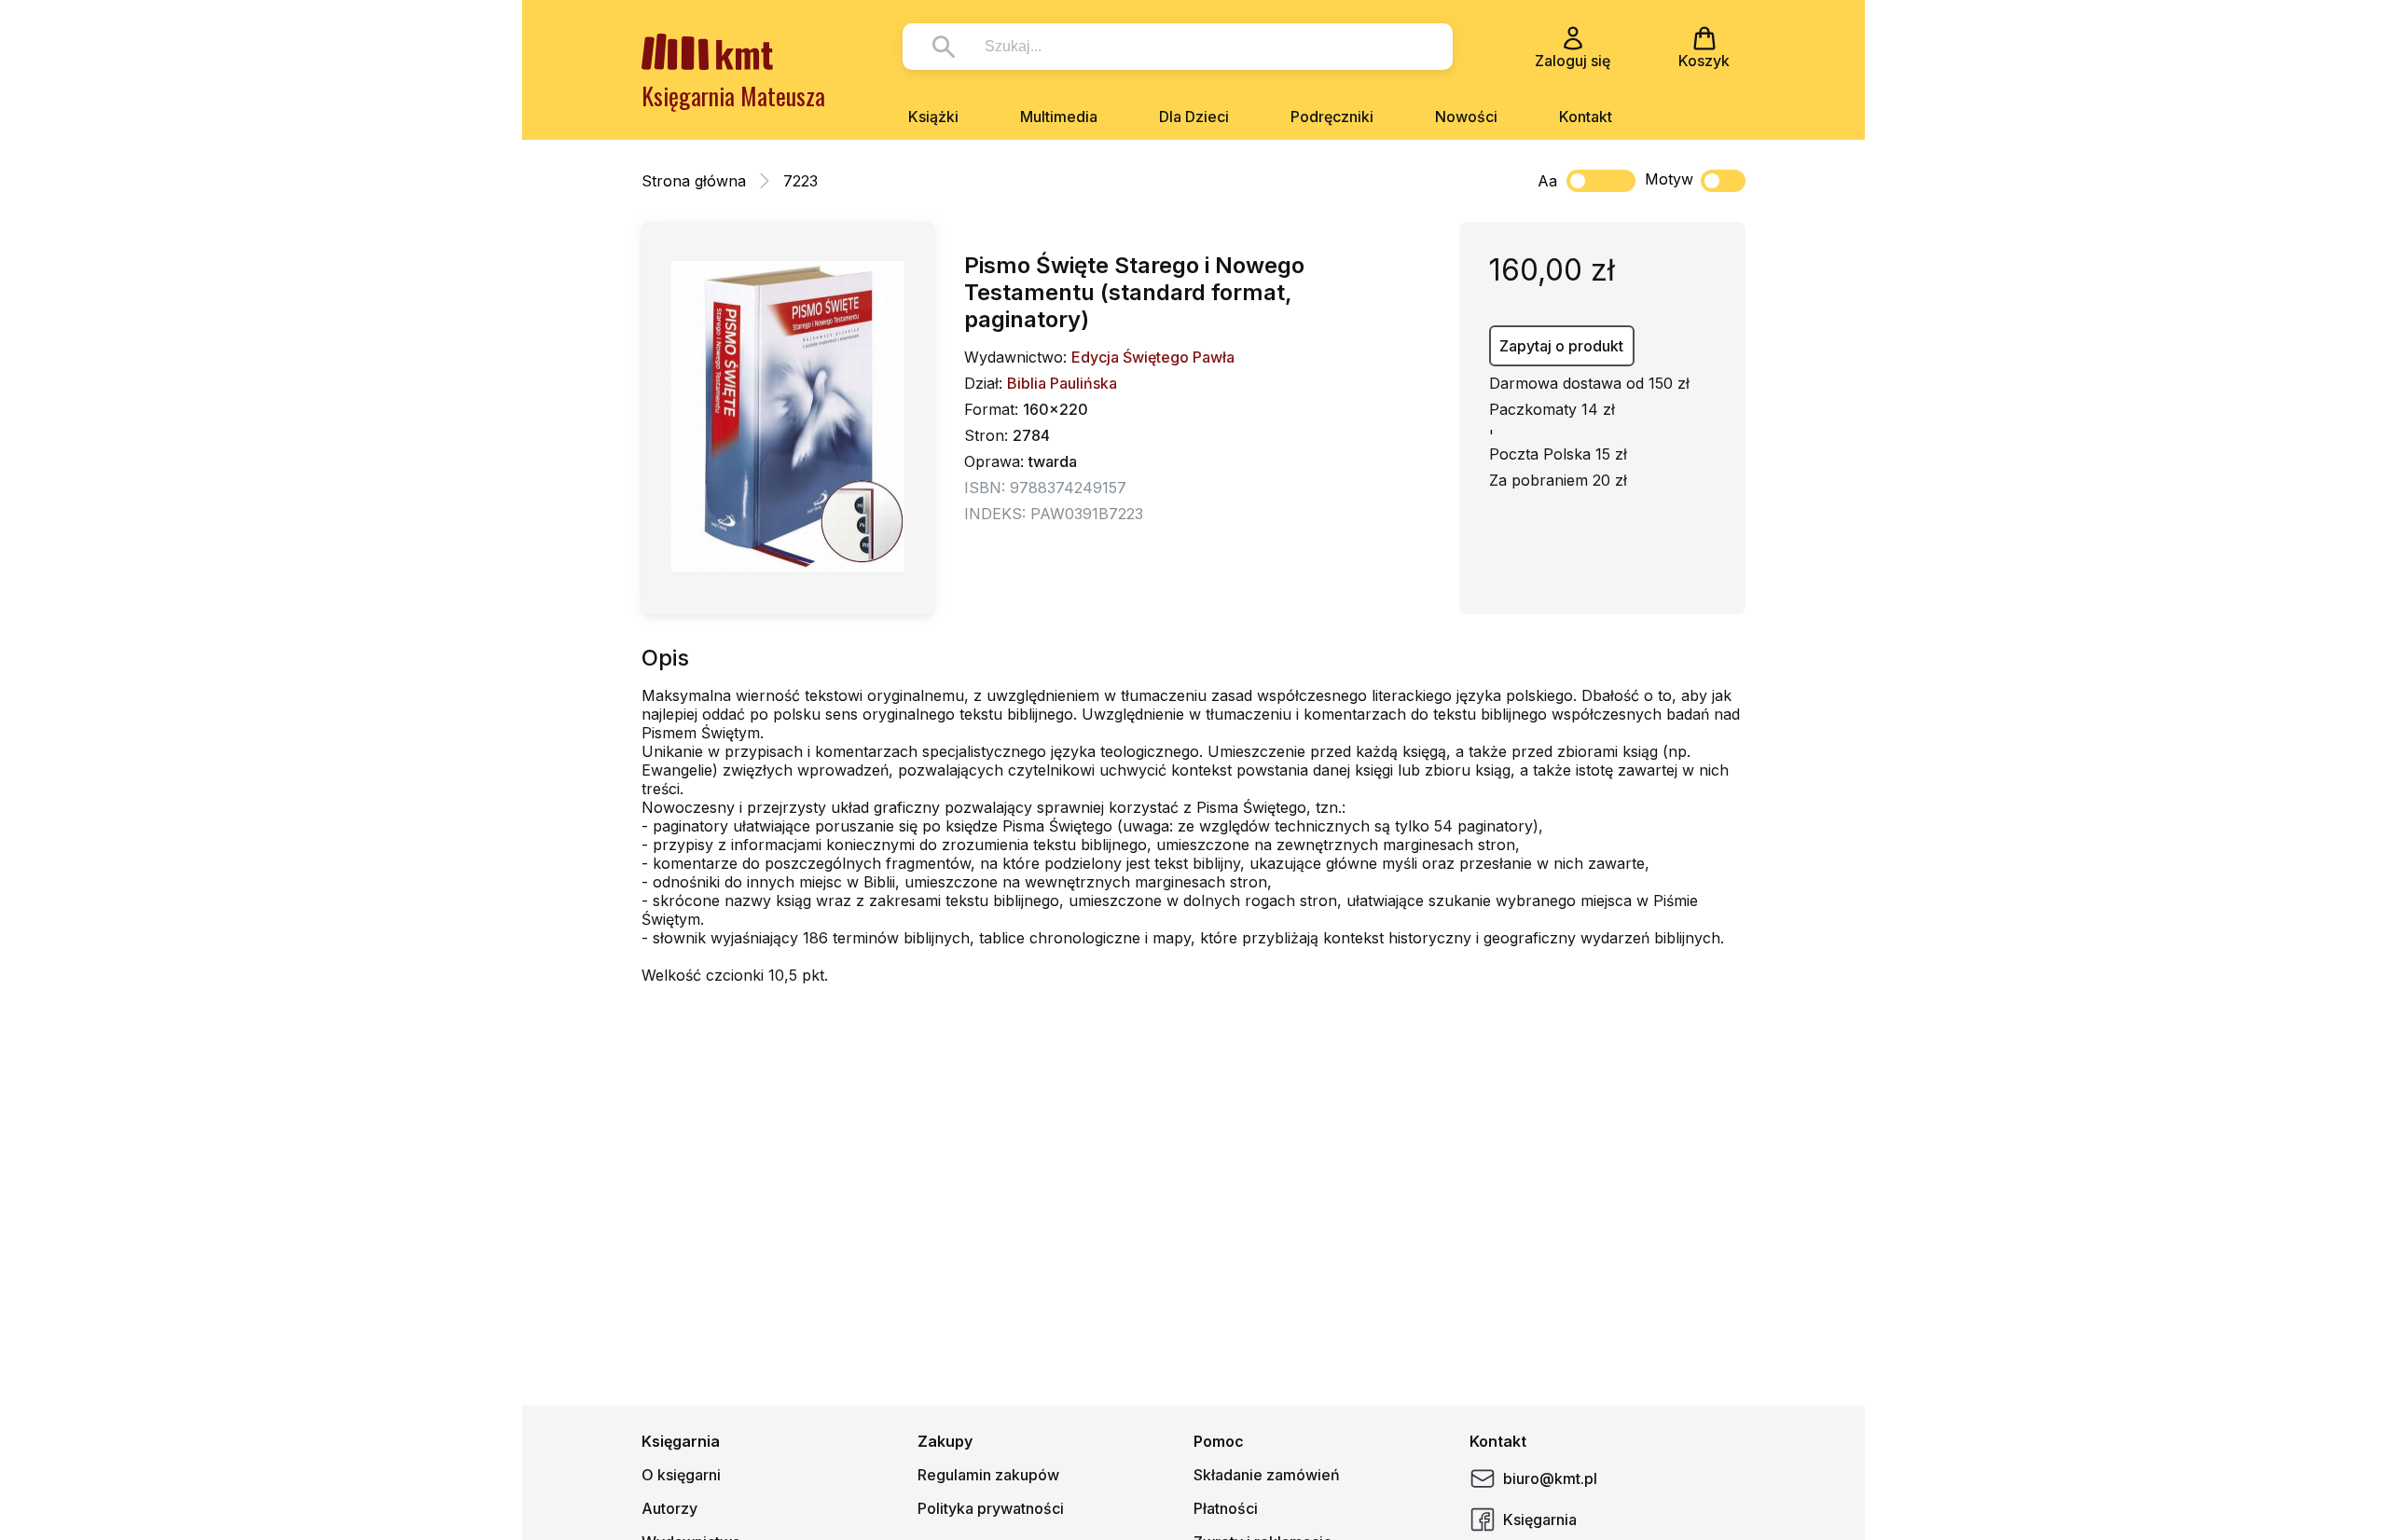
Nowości (1466, 117)
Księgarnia (1540, 1519)
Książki (933, 117)
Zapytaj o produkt (1561, 346)
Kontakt (1586, 117)
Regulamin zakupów (988, 1475)
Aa (1547, 181)
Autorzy (669, 1508)
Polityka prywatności (991, 1508)
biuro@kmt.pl (1550, 1478)
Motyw (1669, 179)
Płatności (1226, 1508)
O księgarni (681, 1475)
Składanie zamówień (1267, 1475)
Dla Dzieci (1194, 117)
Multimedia (1059, 117)
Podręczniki (1332, 117)
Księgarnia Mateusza (733, 96)
